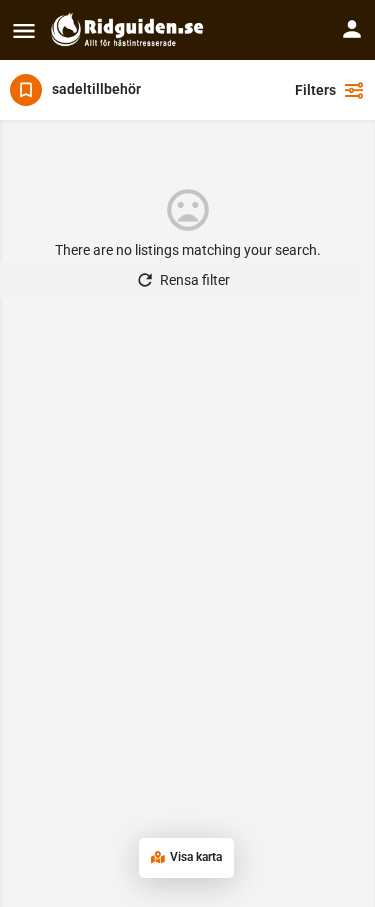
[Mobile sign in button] (352, 29)
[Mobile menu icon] (24, 30)
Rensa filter (195, 280)
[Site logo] (130, 30)
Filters (315, 90)
